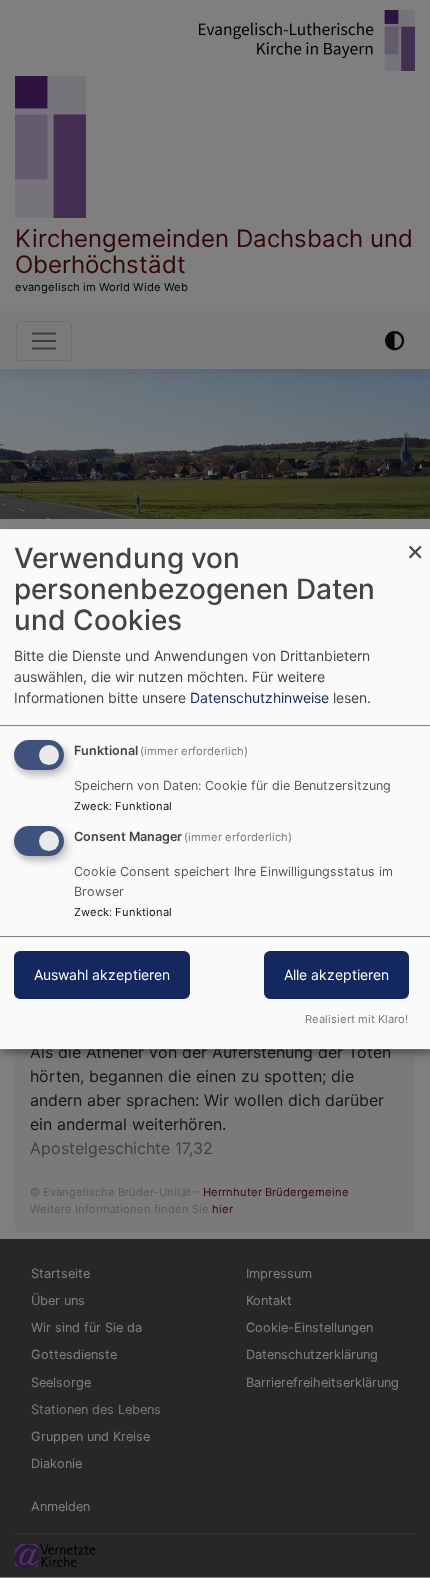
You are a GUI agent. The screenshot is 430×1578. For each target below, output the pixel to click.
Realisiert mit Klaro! (356, 1019)
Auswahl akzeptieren (102, 974)
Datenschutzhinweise (259, 697)
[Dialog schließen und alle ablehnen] (415, 541)
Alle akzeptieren (336, 974)
